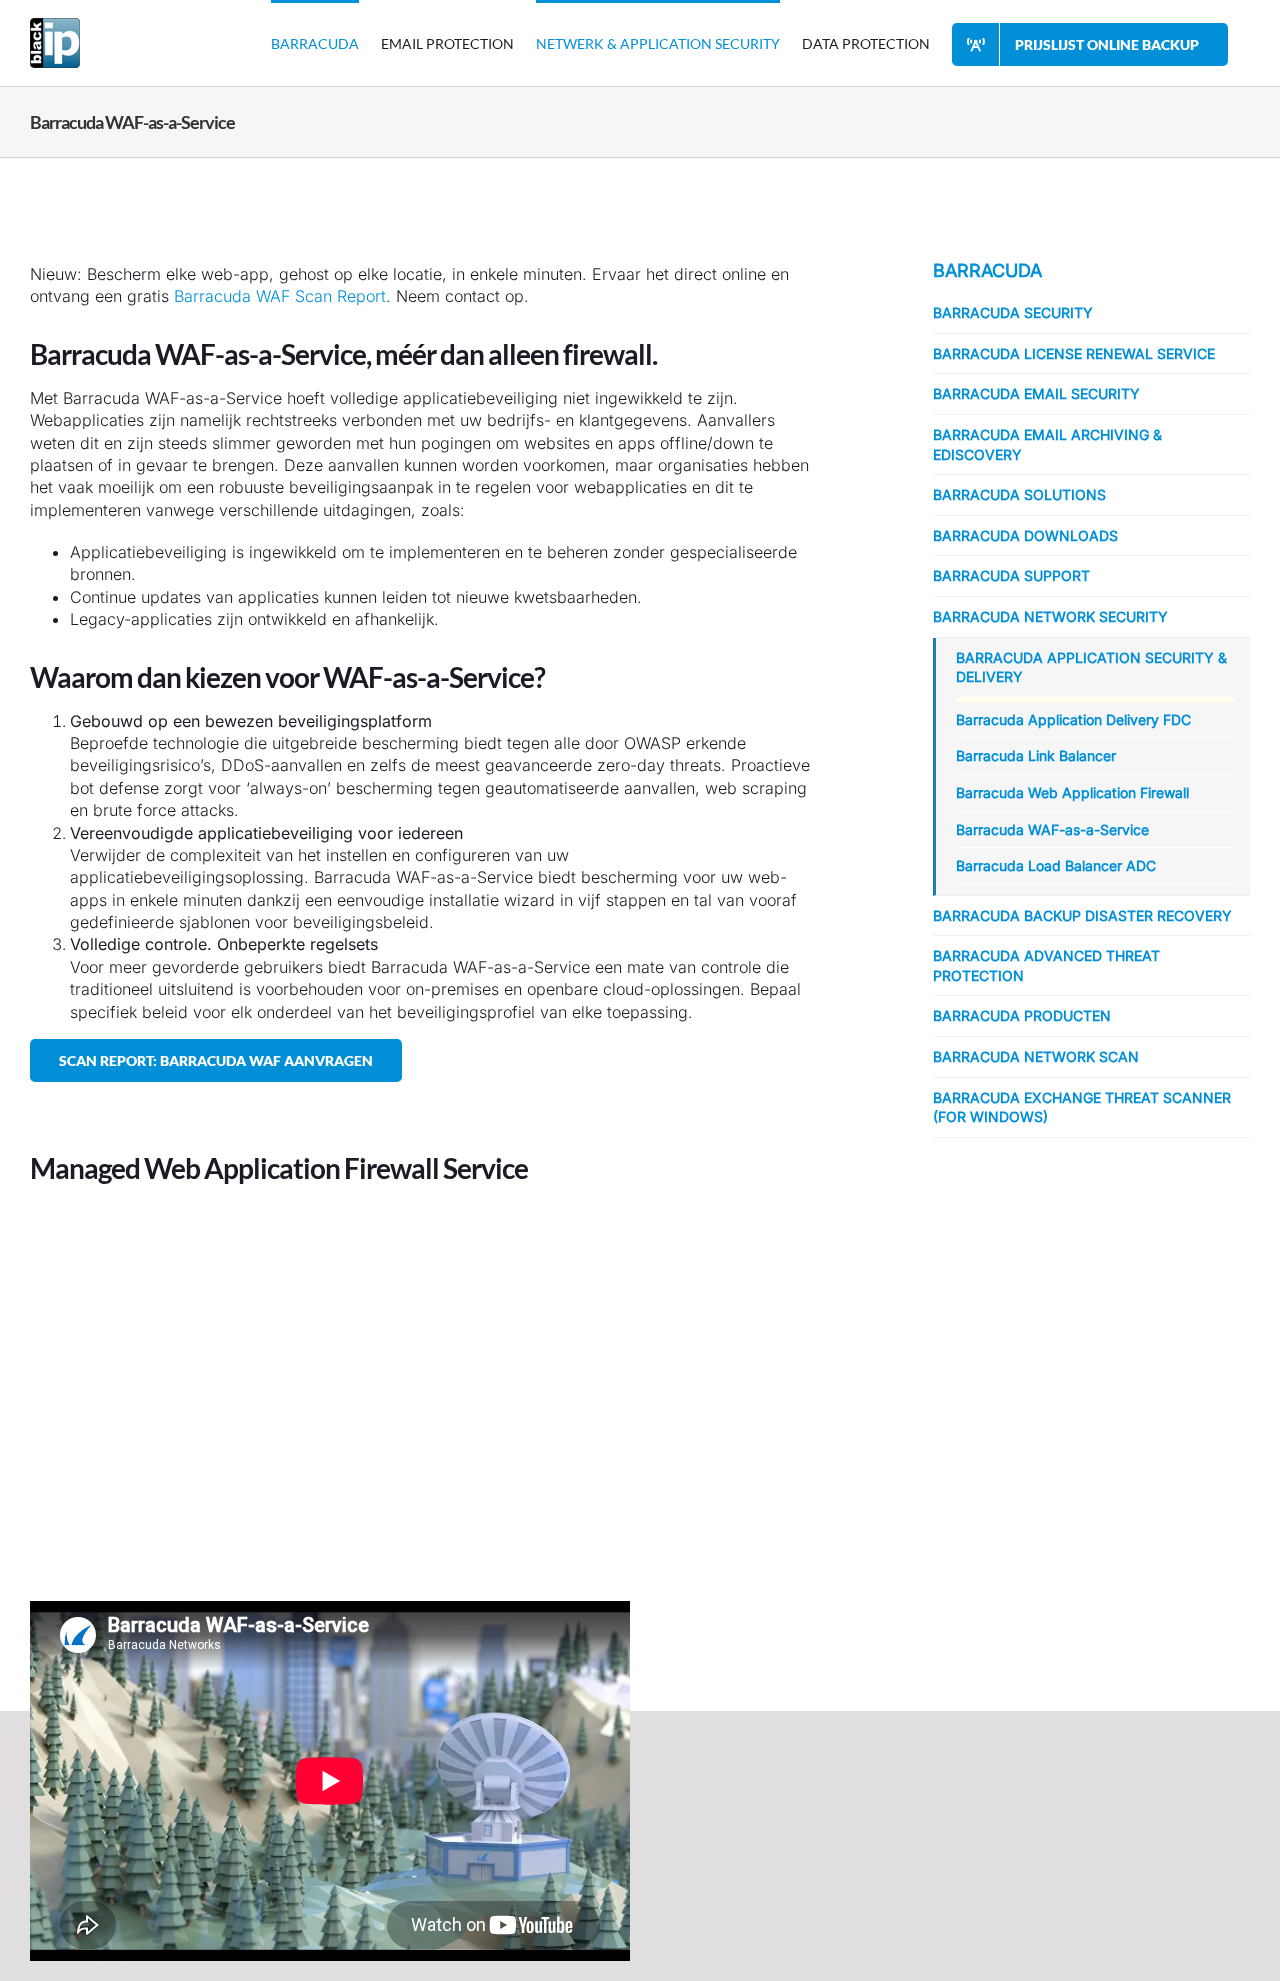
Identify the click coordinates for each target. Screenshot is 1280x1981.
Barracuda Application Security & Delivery (1091, 667)
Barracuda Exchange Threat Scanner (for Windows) (1082, 1107)
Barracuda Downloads (1025, 535)
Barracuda (987, 270)
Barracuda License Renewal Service (1074, 353)
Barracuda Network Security (1050, 616)
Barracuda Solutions (1019, 494)
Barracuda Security (1013, 312)
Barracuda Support (1011, 575)
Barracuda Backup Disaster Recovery (1082, 915)
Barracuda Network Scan (1036, 1056)
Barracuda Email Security (1036, 393)
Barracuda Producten (1022, 1015)
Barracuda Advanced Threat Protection (1046, 965)
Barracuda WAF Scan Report (280, 296)
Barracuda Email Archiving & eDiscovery (1047, 444)
